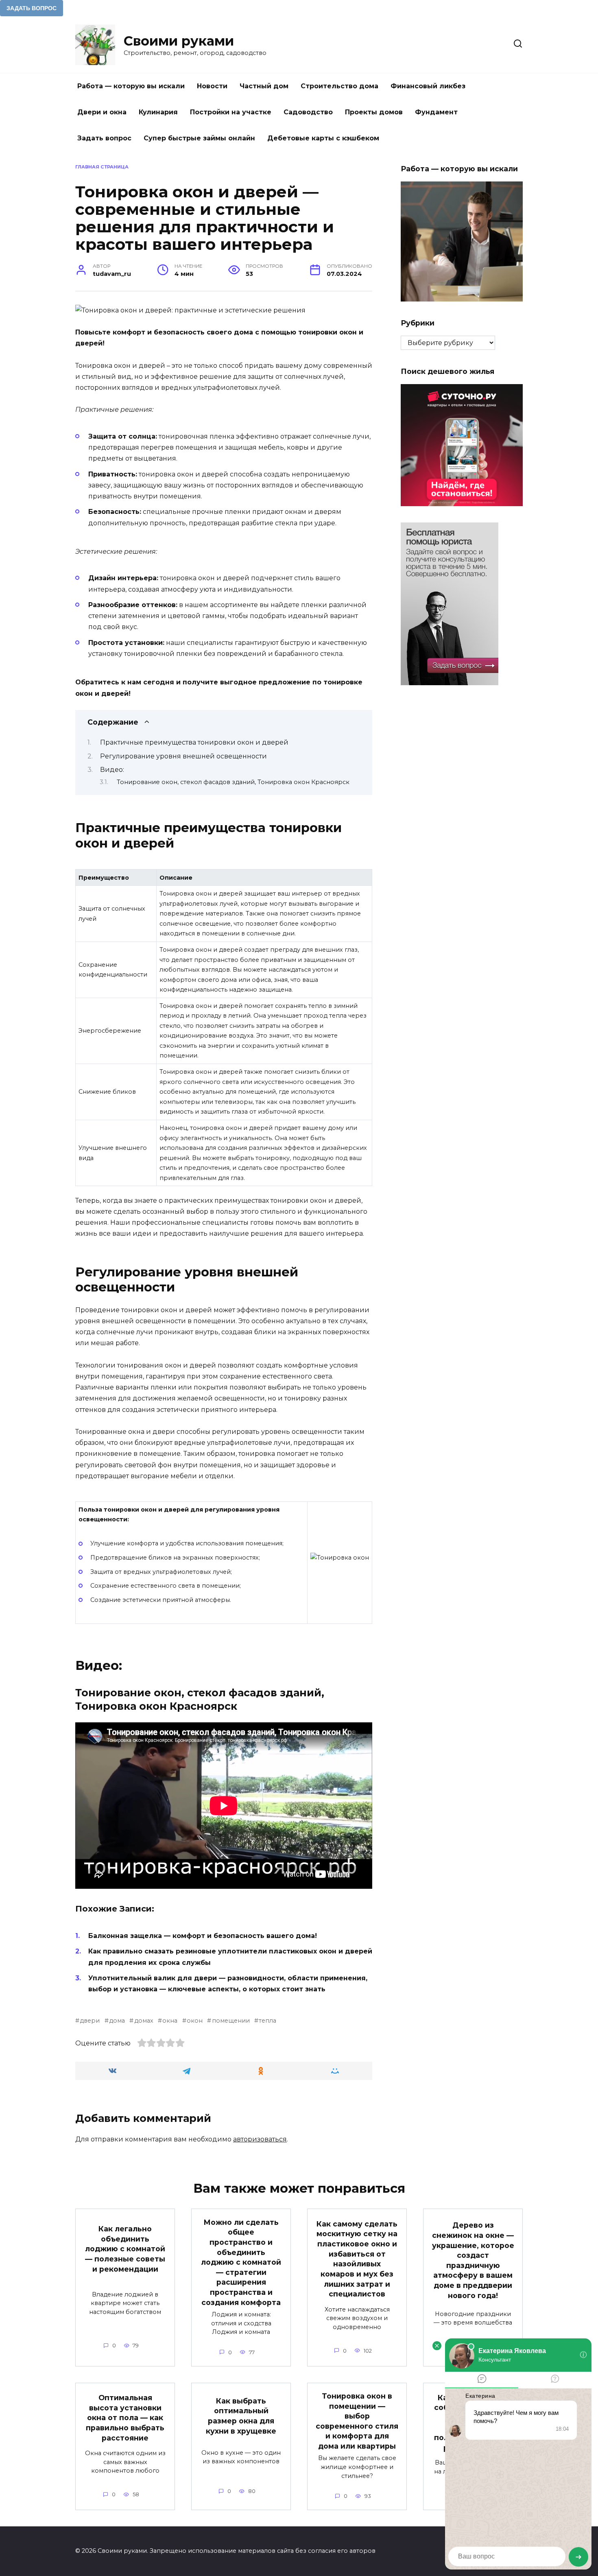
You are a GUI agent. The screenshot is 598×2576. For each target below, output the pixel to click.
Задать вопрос (104, 138)
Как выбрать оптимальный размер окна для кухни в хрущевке (241, 2416)
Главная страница (102, 167)
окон (195, 2021)
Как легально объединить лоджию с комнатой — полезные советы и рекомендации (125, 2249)
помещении (231, 2021)
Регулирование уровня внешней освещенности (183, 756)
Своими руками (179, 41)
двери (90, 2021)
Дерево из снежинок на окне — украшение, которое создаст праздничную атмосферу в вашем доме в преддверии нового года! (473, 2260)
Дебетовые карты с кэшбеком (323, 138)
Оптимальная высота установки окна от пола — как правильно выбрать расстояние (125, 2418)
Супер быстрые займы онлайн (199, 138)
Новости (212, 86)
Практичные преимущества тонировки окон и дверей (194, 742)
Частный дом (264, 86)
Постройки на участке (231, 112)
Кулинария (158, 112)
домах (144, 2021)
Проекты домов (374, 112)
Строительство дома (339, 86)
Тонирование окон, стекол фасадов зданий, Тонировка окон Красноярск (233, 782)
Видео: (112, 770)
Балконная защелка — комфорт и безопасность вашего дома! (203, 1936)
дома (117, 2021)
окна (170, 2021)
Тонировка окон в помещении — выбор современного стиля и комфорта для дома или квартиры (357, 2421)
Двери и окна (102, 112)
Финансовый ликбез (428, 86)
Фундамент (436, 112)
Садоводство (308, 112)
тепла (267, 2021)
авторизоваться (260, 2139)
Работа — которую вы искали (131, 86)
